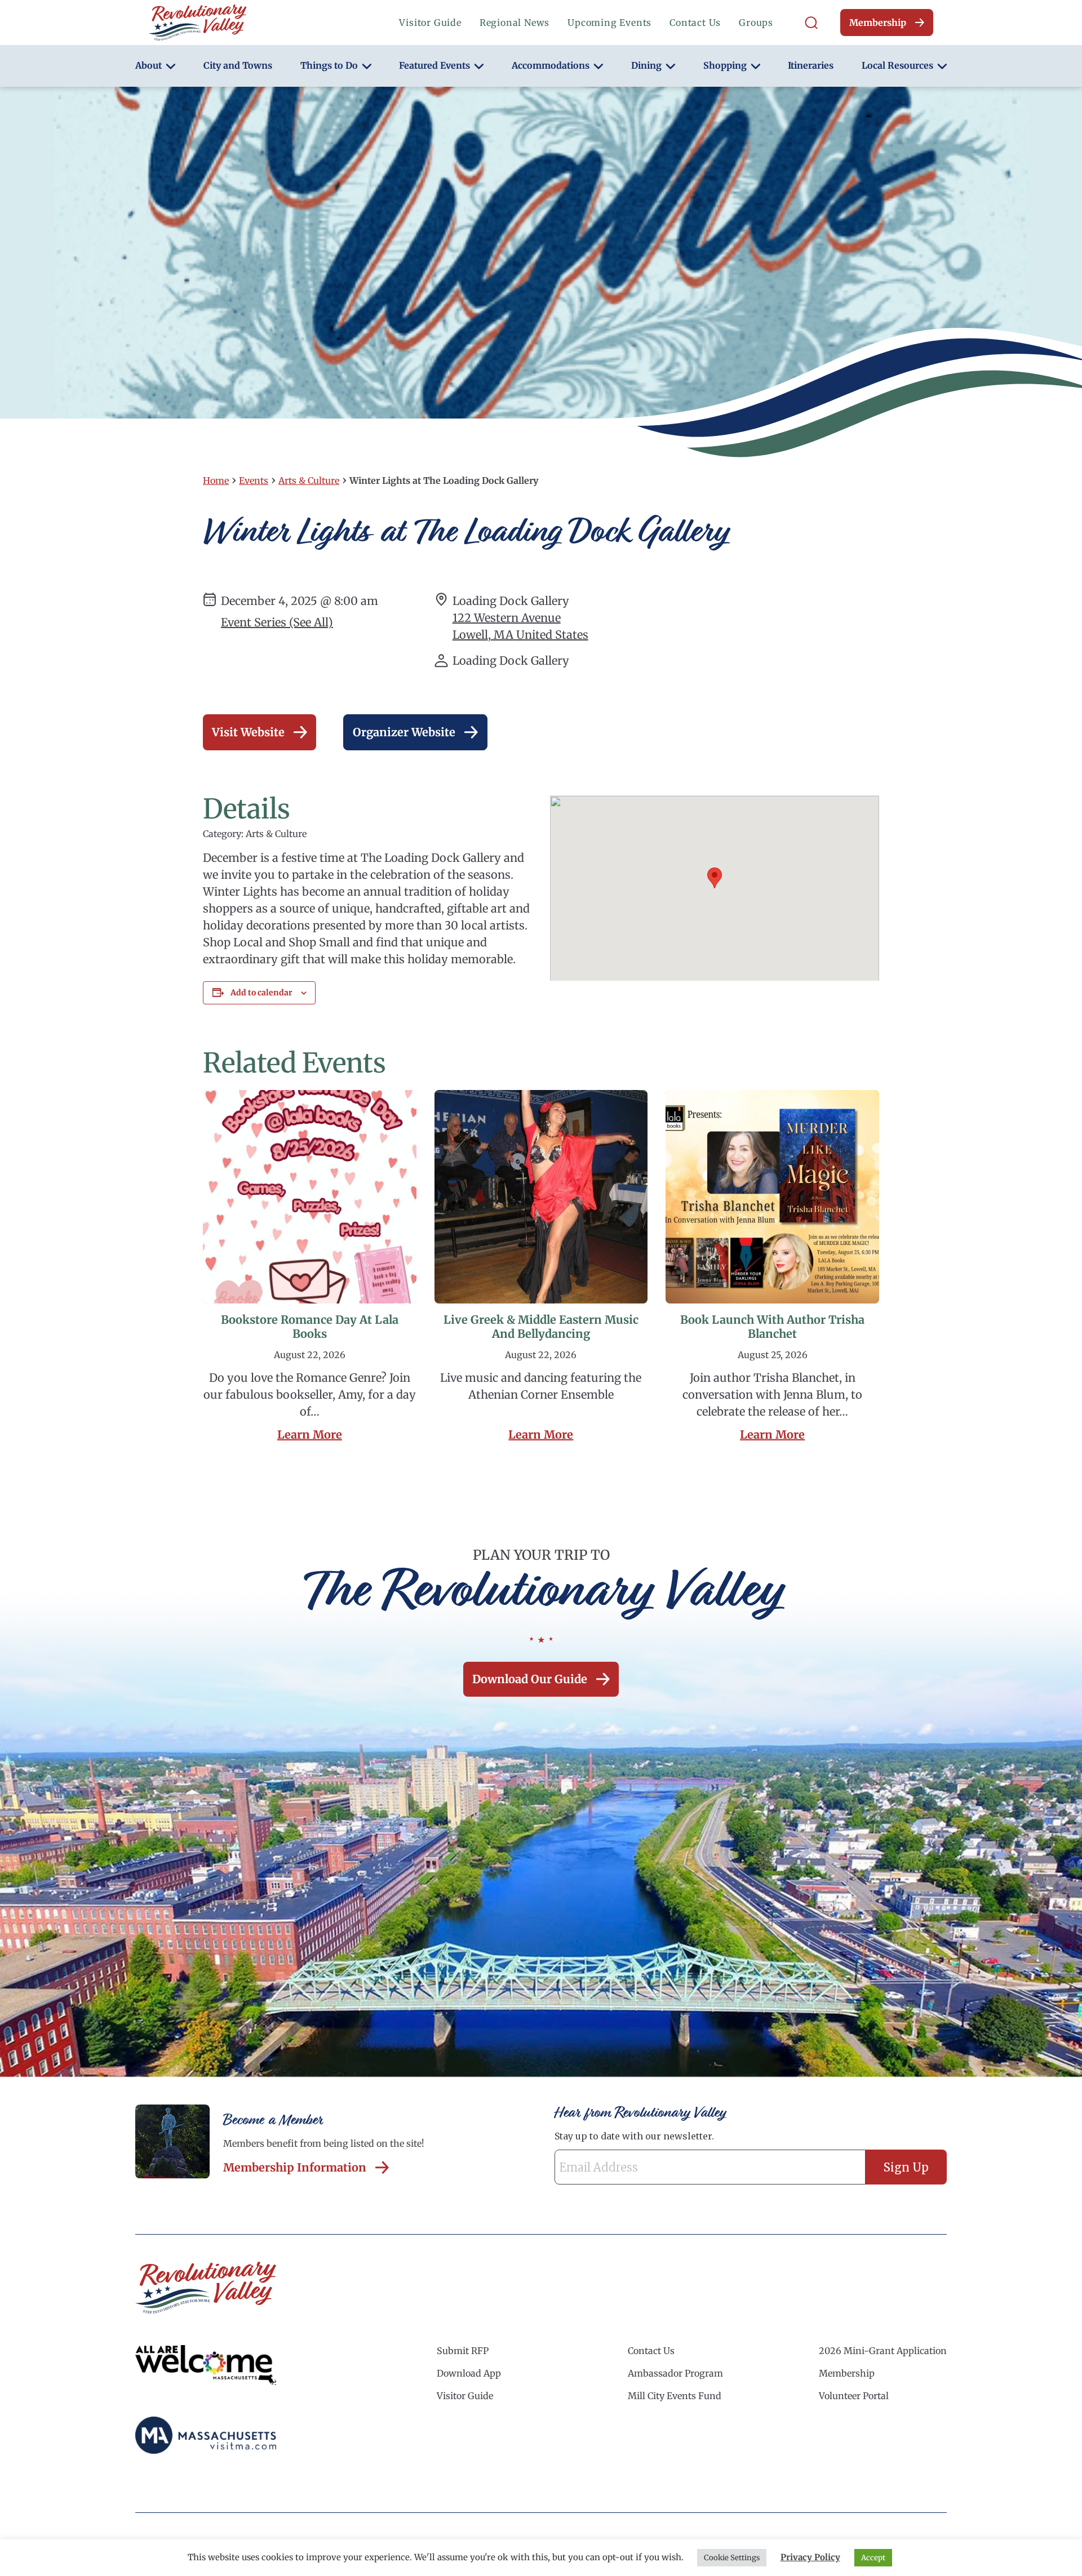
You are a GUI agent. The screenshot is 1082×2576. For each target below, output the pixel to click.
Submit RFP (463, 2351)
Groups (756, 23)
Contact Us (695, 23)
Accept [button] (873, 2558)
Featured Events (434, 65)
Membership (878, 23)
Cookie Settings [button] (732, 2558)
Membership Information (295, 2167)
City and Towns (238, 65)
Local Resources (897, 65)
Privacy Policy (810, 2557)
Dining (646, 65)
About (148, 65)
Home (216, 481)
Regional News (515, 23)
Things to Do (329, 65)
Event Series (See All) (277, 622)
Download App (469, 2373)
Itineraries (811, 65)
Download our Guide (530, 1679)
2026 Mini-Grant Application (883, 2351)
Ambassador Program (675, 2373)
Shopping (725, 65)
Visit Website (248, 732)
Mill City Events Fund (675, 2396)
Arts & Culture (309, 481)
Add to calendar (261, 993)
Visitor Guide (430, 23)
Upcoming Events (609, 23)
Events (254, 481)
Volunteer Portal (854, 2396)
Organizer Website (404, 732)
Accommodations (551, 65)
